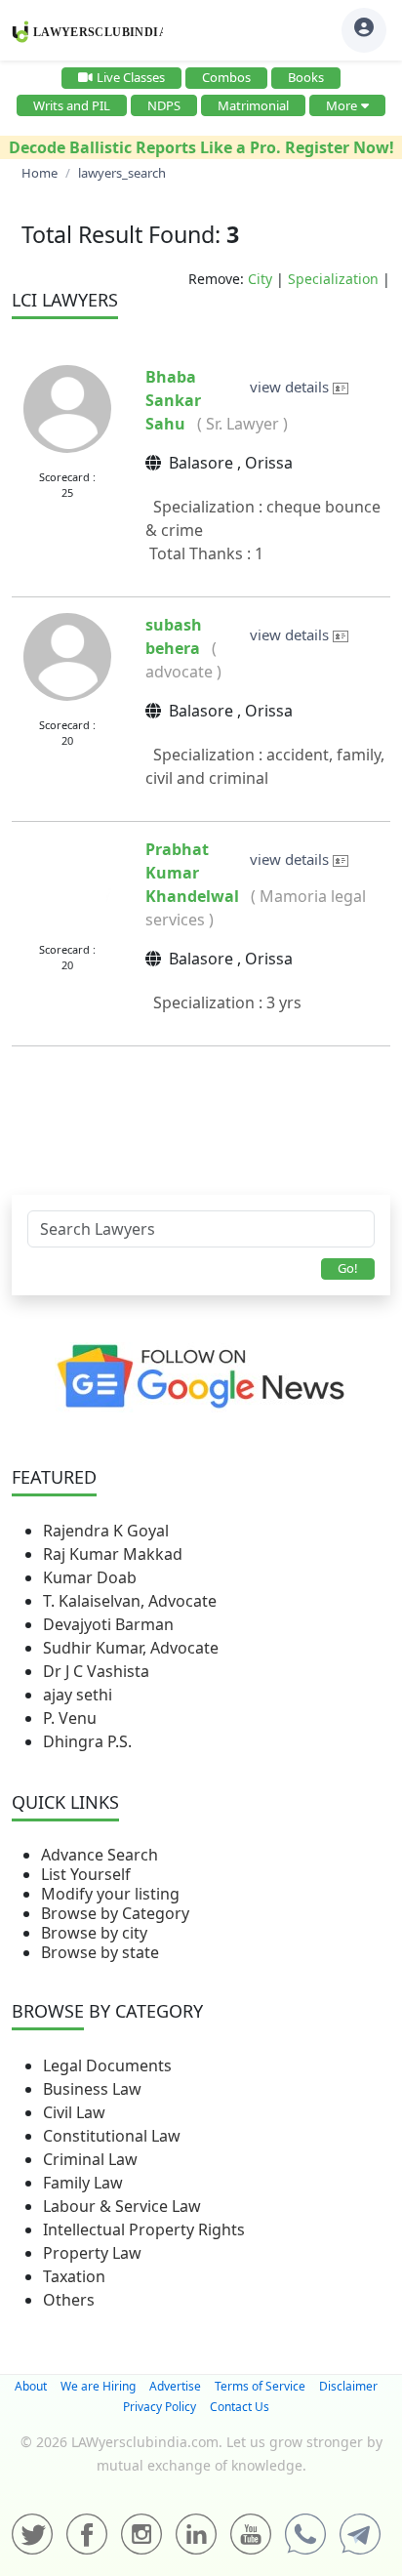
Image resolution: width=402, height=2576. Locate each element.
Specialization (333, 279)
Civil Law (74, 2112)
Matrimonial (253, 105)
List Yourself (86, 1874)
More (342, 105)
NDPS (164, 105)
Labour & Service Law (122, 2206)
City (260, 279)
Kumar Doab (90, 1577)
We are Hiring (98, 2386)
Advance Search (100, 1855)
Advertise (175, 2386)
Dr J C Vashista (96, 1671)
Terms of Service (260, 2386)
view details (291, 387)
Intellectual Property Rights (144, 2229)
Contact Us (240, 2407)
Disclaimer (348, 2386)
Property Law (92, 2253)
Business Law (92, 2089)
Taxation (74, 2276)
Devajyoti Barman (108, 1624)
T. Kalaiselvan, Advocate (130, 1601)
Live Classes (131, 77)
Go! (348, 1268)
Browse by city (94, 1933)
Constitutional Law (112, 2136)
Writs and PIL (72, 105)
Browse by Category (115, 1913)
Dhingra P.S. (87, 1741)
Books (306, 77)
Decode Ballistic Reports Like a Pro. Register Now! (201, 147)
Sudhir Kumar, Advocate (131, 1648)
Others (69, 2300)
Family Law (83, 2183)
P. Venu (70, 1718)
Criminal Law (90, 2159)
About (31, 2386)
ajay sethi (78, 1695)
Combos (226, 77)
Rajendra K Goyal (106, 1531)
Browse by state (100, 1952)
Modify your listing (110, 1894)
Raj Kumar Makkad (113, 1554)
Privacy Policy (160, 2407)
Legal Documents (107, 2065)
